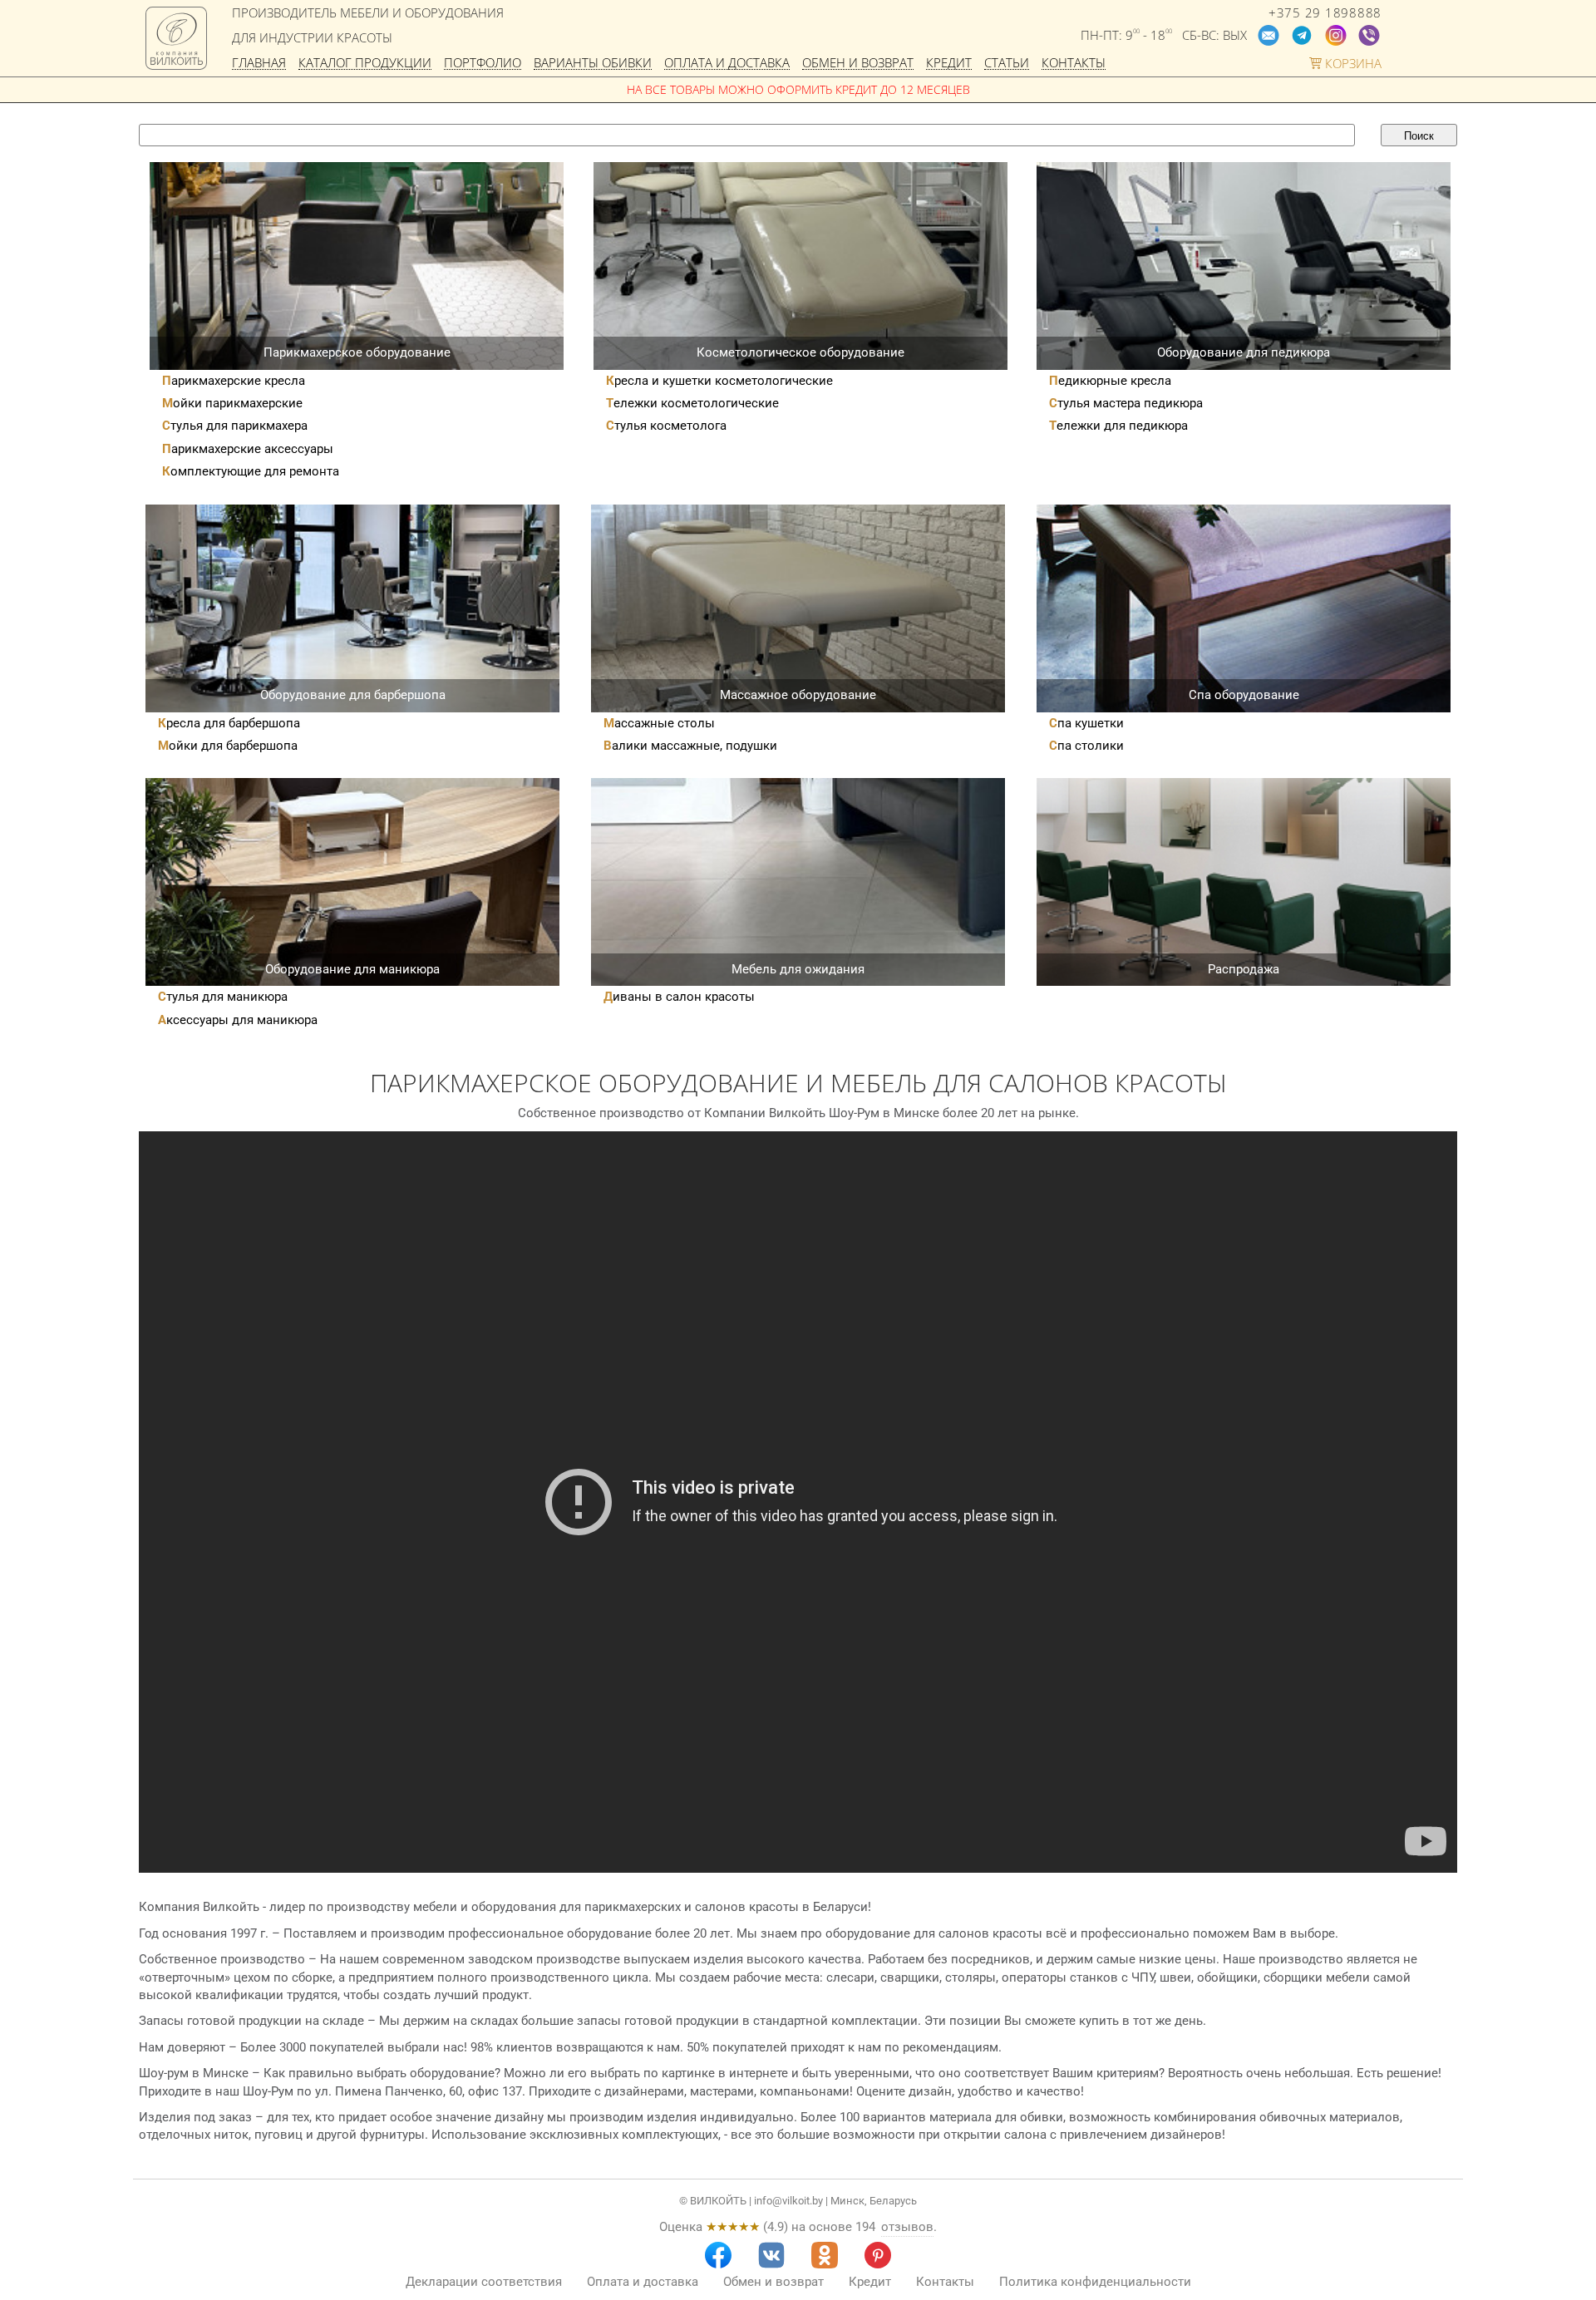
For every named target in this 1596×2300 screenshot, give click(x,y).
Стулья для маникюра (223, 997)
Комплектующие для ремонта (251, 471)
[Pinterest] (878, 2255)
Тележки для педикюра (1118, 426)
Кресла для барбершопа (229, 723)
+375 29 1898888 (1325, 13)
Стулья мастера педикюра (1126, 403)
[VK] (771, 2255)
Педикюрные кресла (1110, 381)
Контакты (1074, 64)
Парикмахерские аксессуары (248, 449)
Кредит (949, 64)
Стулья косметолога (666, 426)
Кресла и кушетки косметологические (719, 381)
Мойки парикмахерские (232, 403)
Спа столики (1086, 746)
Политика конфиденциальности (1095, 2282)
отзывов (907, 2227)
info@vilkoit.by (788, 2201)
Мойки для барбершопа (228, 746)
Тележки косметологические (692, 403)
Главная (259, 64)
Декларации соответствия (484, 2282)
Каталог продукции (365, 64)
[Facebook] (718, 2255)
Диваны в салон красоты (679, 997)
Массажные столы (659, 723)
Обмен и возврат (858, 64)
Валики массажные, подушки (690, 746)
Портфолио (483, 64)
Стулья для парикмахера (235, 426)
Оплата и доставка (727, 64)
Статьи (1007, 64)
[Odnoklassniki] (825, 2255)
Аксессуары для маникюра (238, 1020)
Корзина (1352, 64)
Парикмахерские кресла (234, 381)
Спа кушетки (1086, 723)
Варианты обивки (593, 64)
